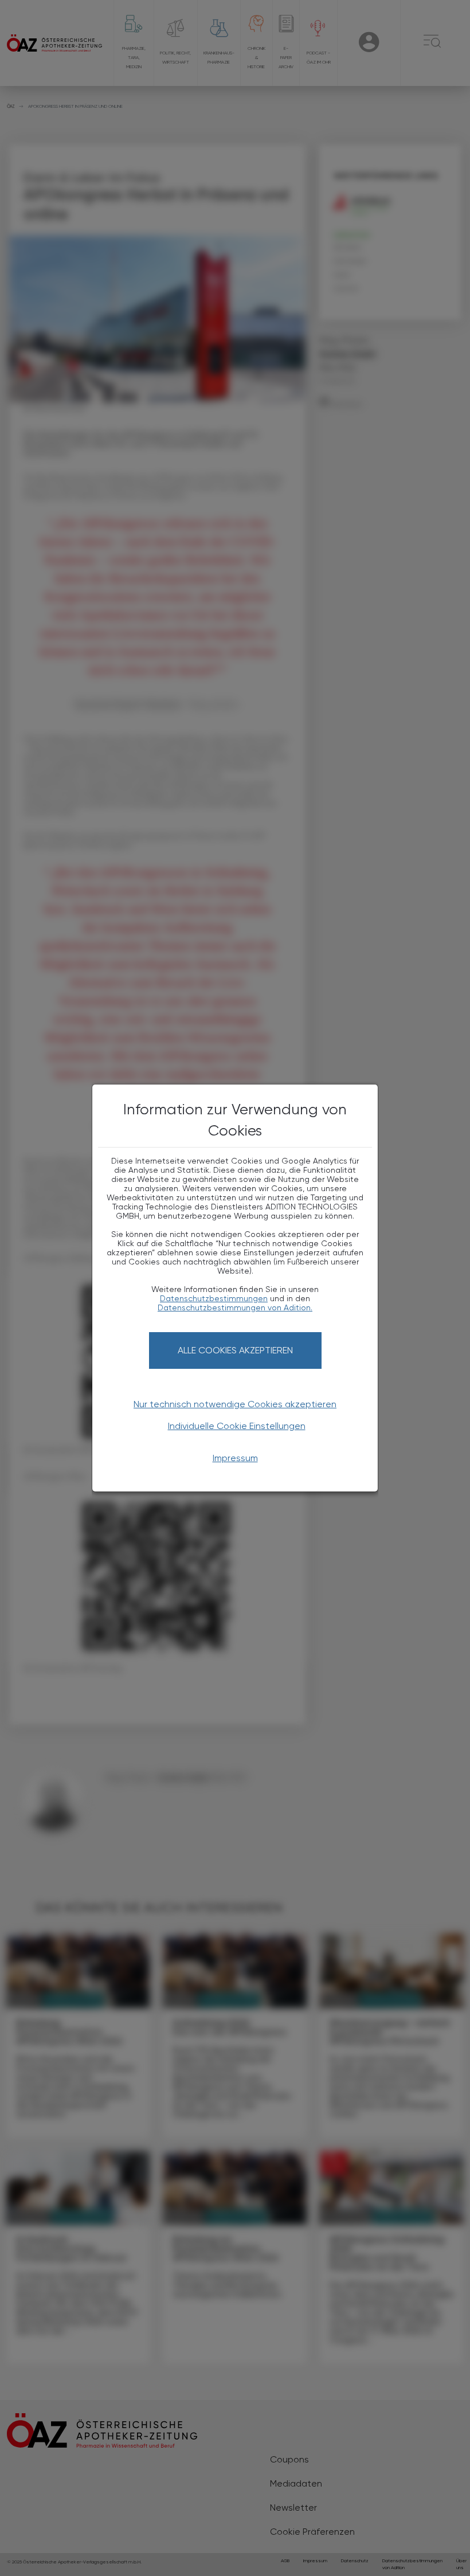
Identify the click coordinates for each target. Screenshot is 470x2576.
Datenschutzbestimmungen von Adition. (235, 1307)
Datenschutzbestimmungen (214, 1298)
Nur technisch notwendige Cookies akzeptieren (235, 1404)
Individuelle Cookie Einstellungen (237, 1426)
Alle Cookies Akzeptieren (235, 1350)
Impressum (235, 1458)
